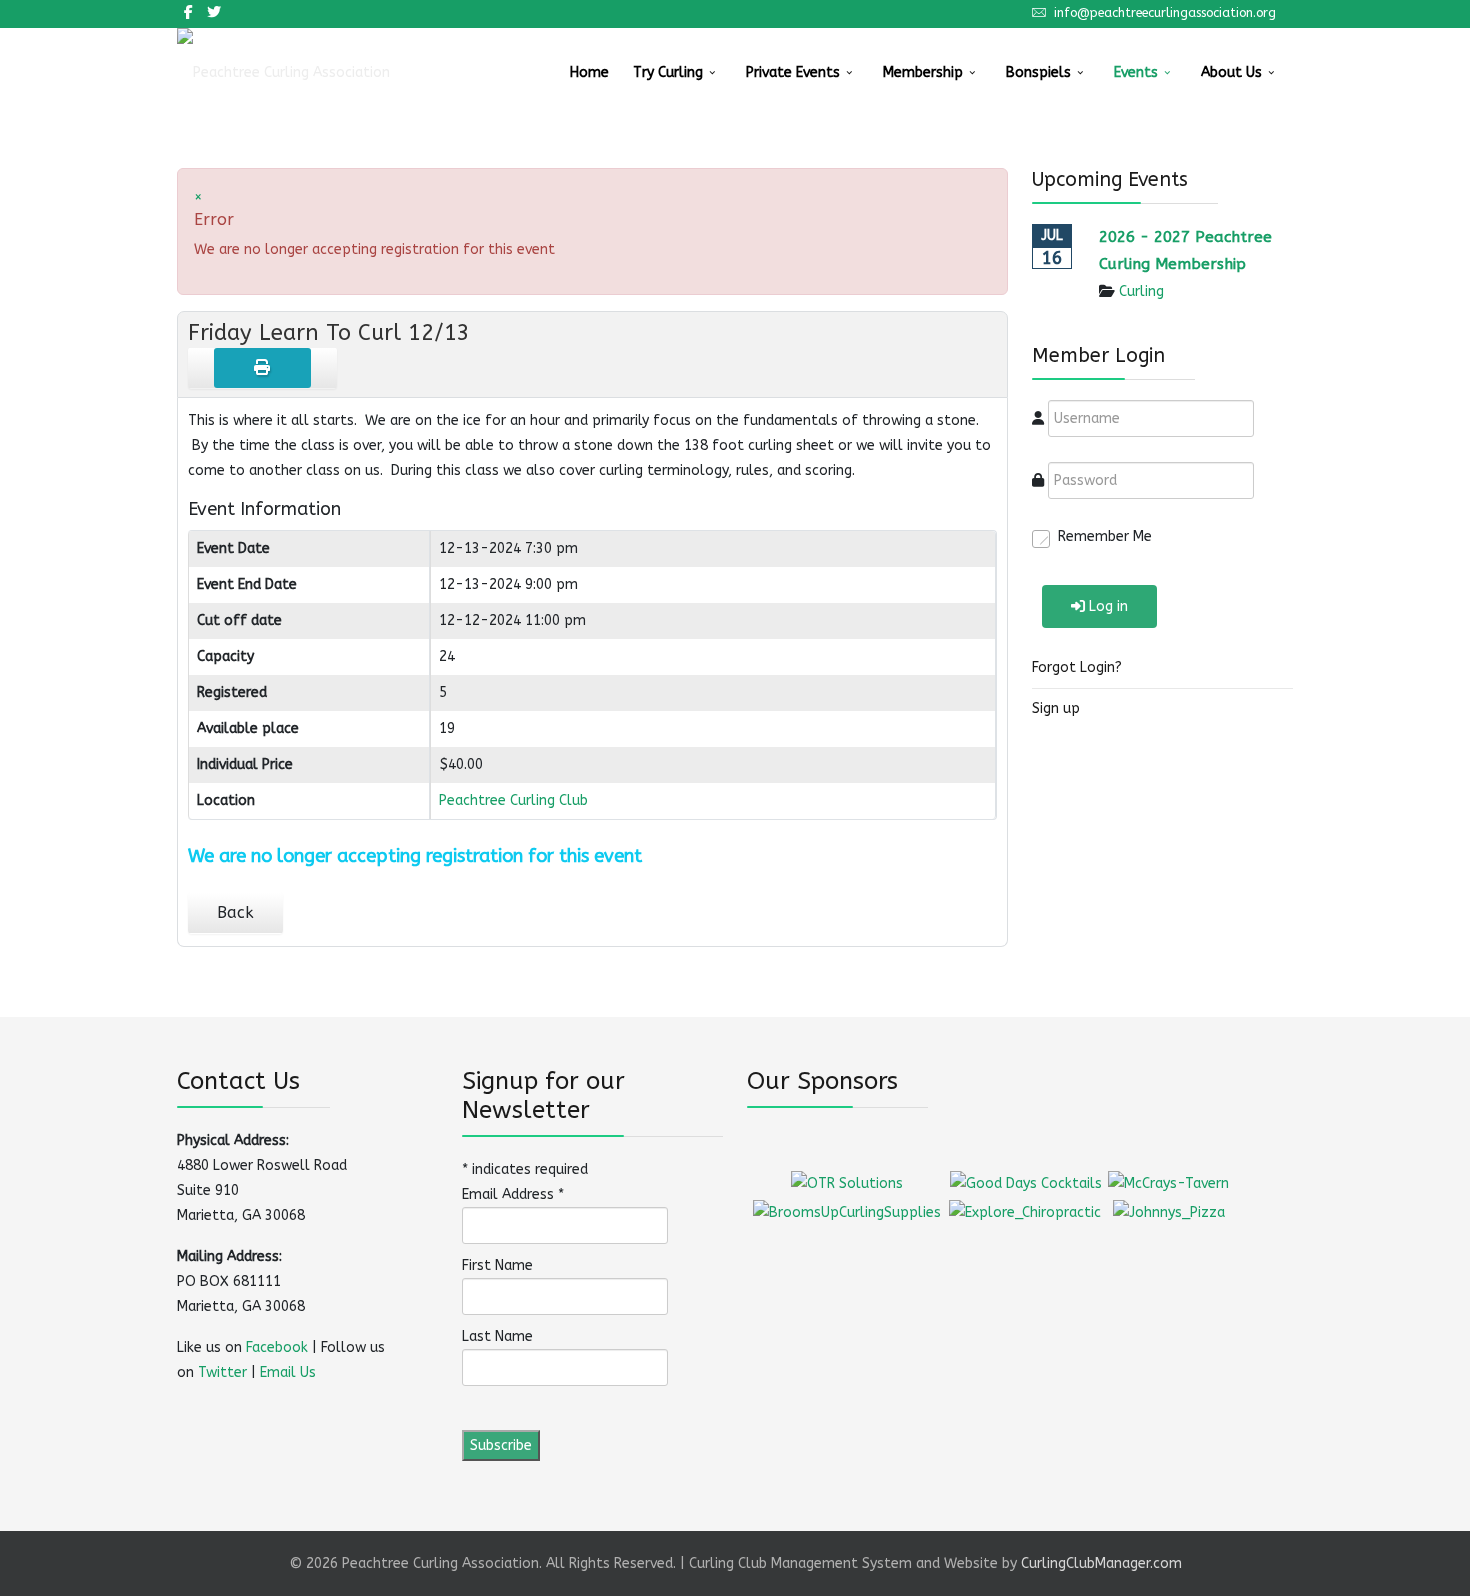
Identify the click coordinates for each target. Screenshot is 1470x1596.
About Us (1231, 72)
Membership (923, 72)
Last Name (497, 1336)
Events (1136, 72)
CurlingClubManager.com (1101, 1563)
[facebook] (188, 12)
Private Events (793, 72)
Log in (1108, 606)
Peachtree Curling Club (513, 800)
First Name (497, 1265)
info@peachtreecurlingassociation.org (1165, 12)
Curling (1141, 291)
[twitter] (214, 12)
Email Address (513, 1194)
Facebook (277, 1347)
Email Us (288, 1372)
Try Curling (668, 72)
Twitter (222, 1372)
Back (235, 912)
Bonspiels (1038, 72)
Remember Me (1105, 536)
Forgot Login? (1077, 667)
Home (589, 72)
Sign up (1056, 708)
